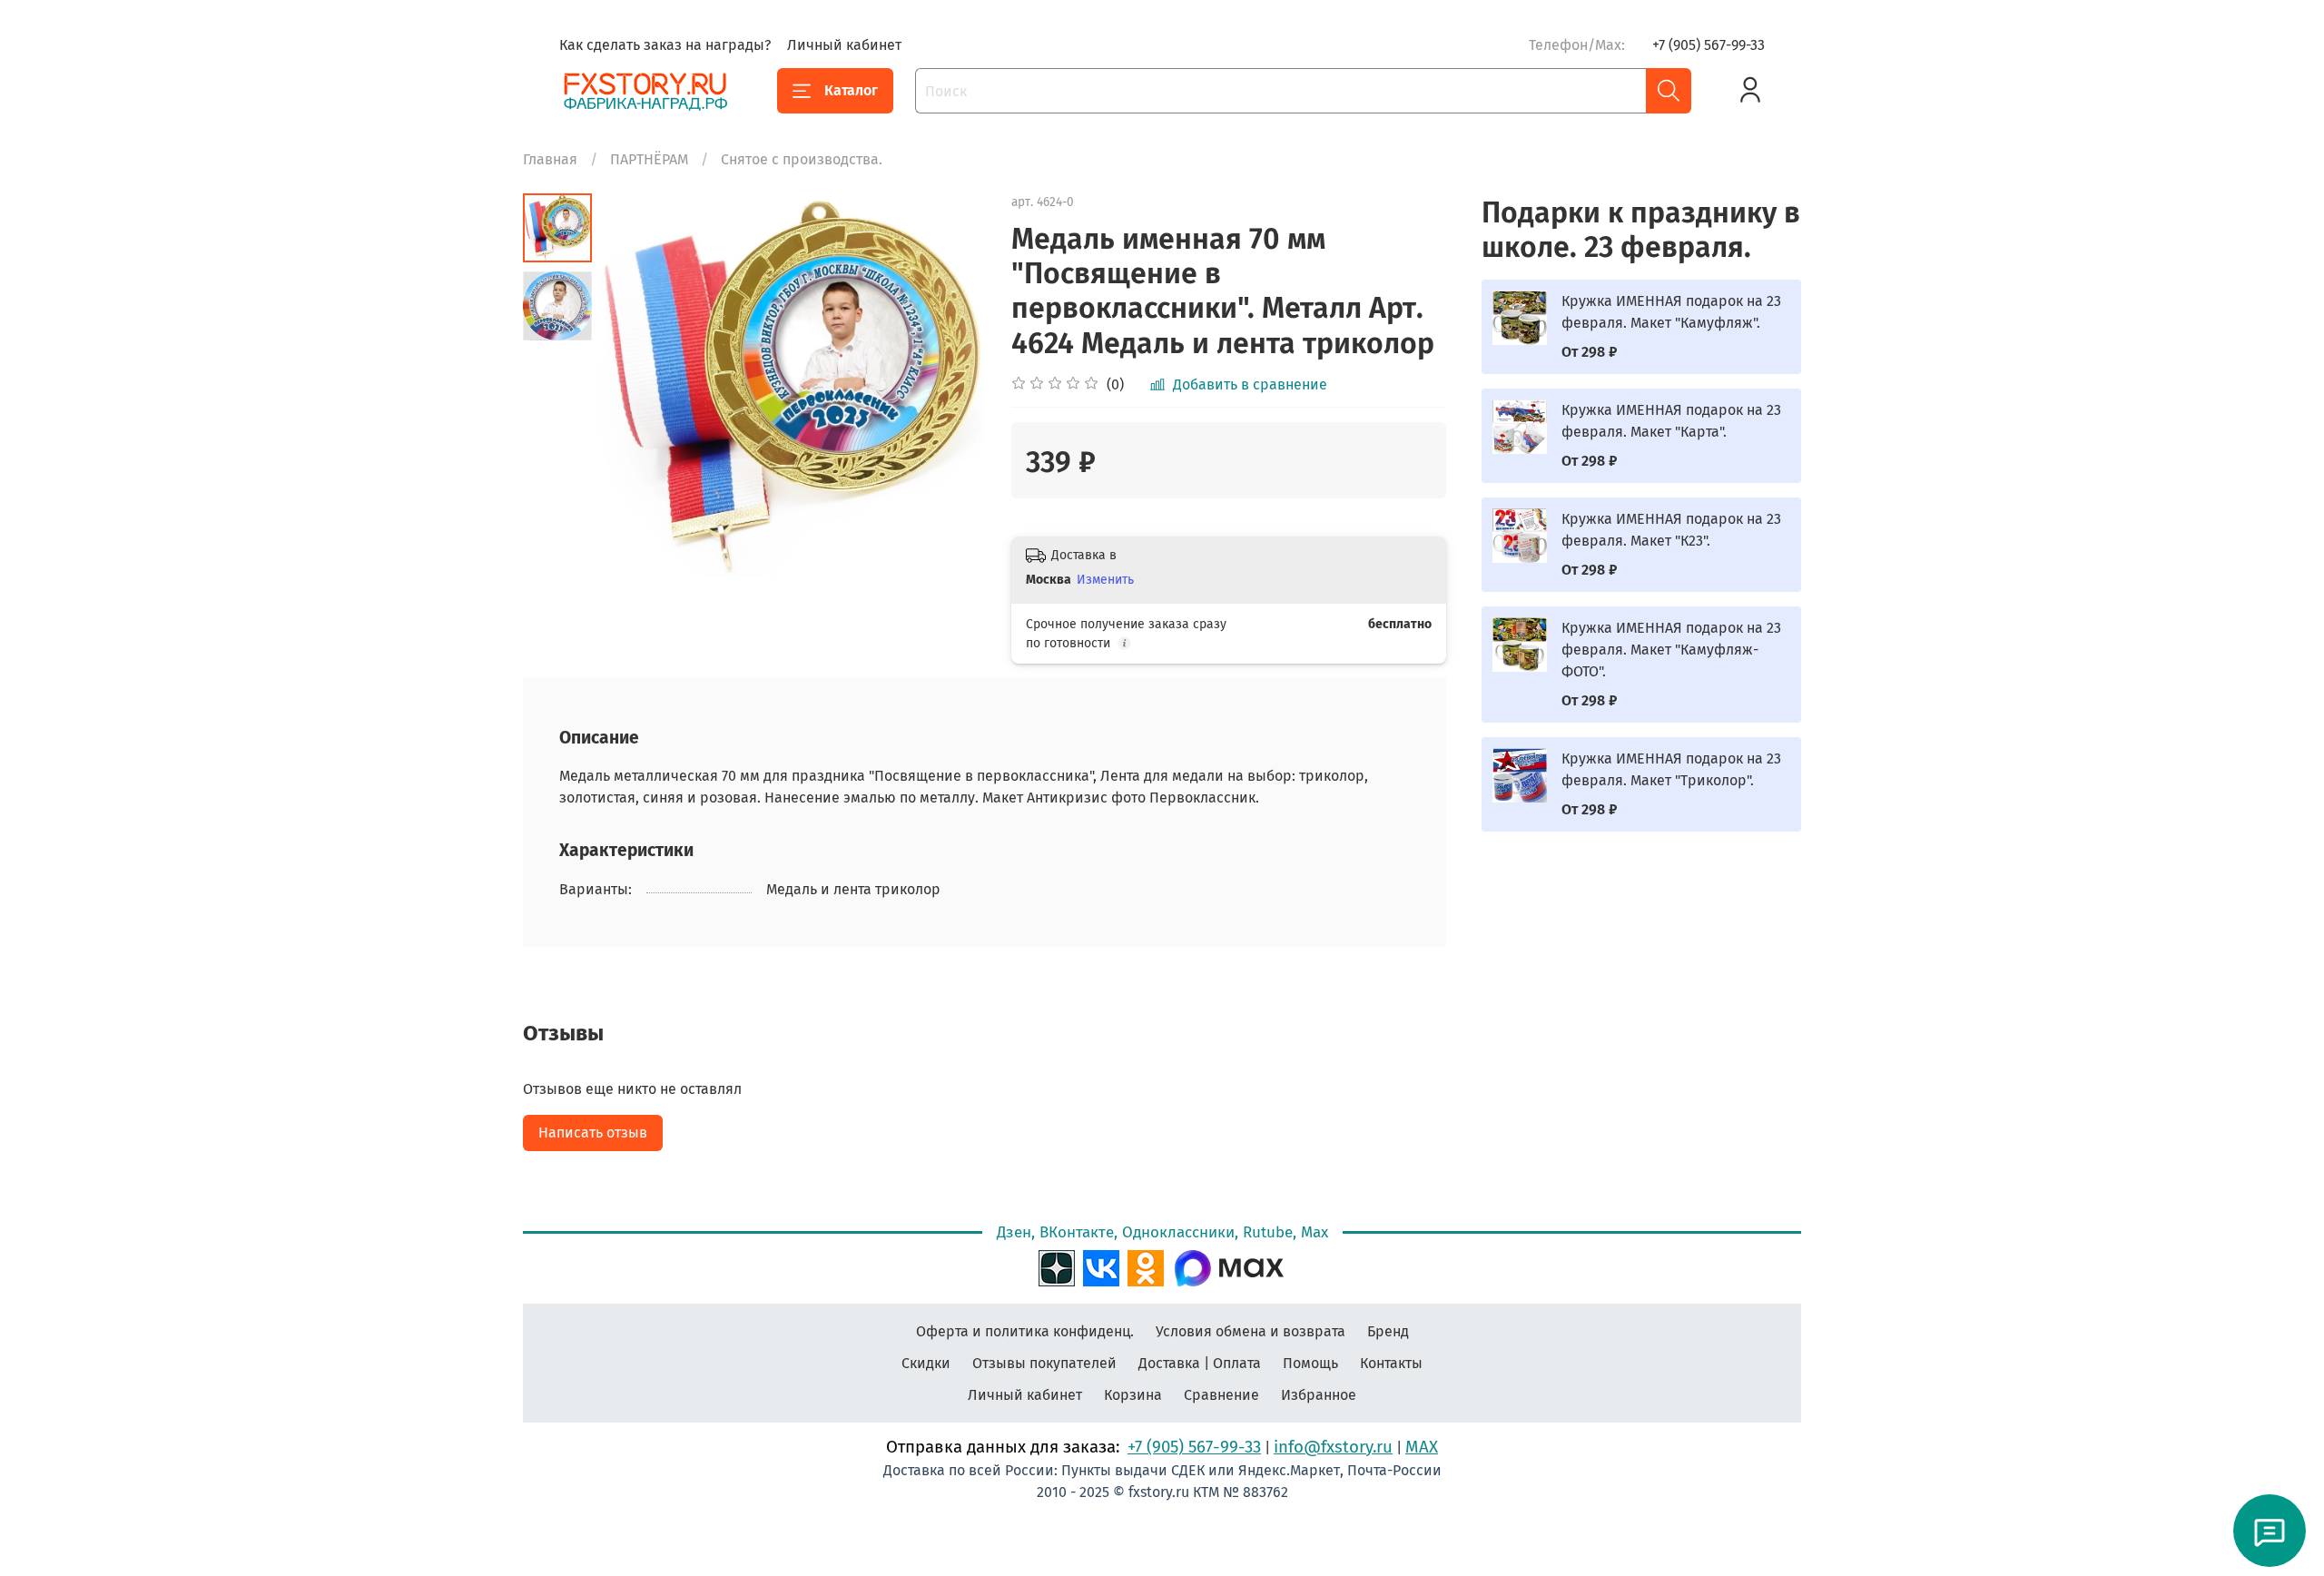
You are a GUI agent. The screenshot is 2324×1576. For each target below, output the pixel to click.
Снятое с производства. (802, 159)
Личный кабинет (844, 45)
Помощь (1310, 1363)
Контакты (1391, 1363)
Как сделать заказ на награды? (665, 45)
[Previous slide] (637, 385)
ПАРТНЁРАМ (649, 159)
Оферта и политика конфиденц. (1025, 1331)
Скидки (926, 1363)
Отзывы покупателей (1044, 1363)
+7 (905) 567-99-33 (1709, 45)
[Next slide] (948, 385)
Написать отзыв (593, 1133)
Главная (550, 159)
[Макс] (1229, 1266)
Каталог (851, 90)
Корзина (1133, 1395)
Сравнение (1221, 1395)
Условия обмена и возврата (1251, 1331)
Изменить (1105, 580)
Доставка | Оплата (1200, 1363)
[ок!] (1146, 1266)
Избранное (1319, 1395)
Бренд (1388, 1331)
